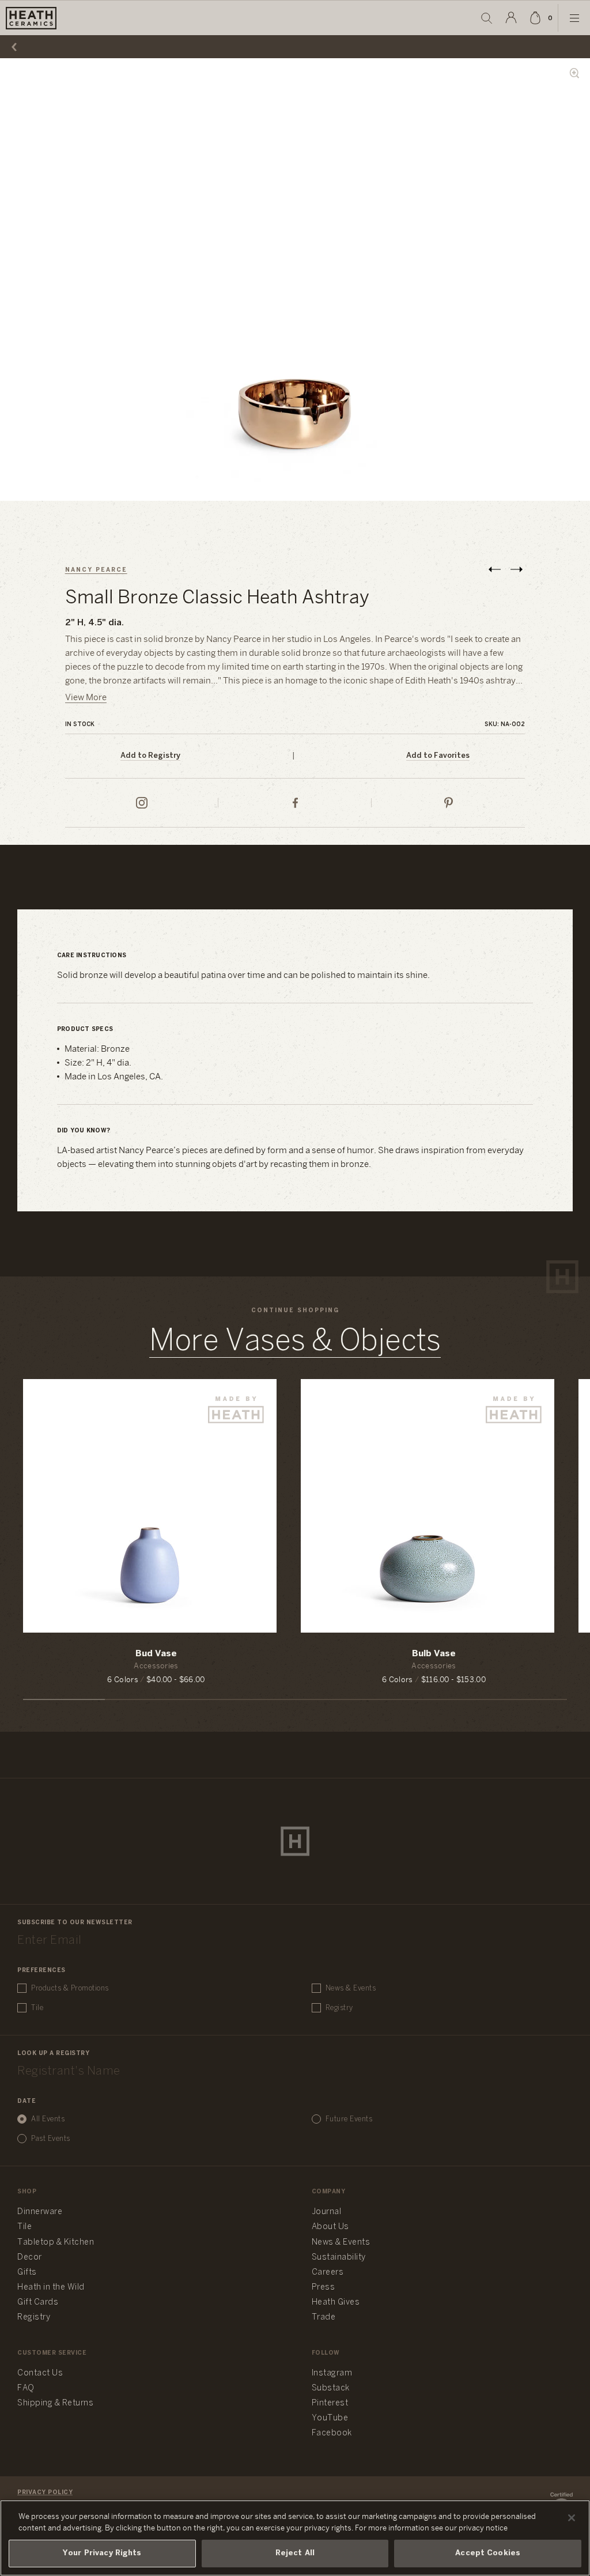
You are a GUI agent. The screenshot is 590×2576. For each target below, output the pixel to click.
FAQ (26, 2388)
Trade (324, 2318)
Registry (339, 2008)
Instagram (332, 2373)
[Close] (572, 2518)
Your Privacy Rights (102, 2553)
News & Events (351, 1988)
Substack (331, 2388)
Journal (327, 2212)
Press (324, 2288)
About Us (330, 2227)
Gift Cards (38, 2303)
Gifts (27, 2273)
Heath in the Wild (51, 2288)
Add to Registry (150, 756)
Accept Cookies (488, 2553)
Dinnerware (40, 2212)
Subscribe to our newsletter (75, 1923)
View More (86, 698)
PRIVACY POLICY (45, 2493)
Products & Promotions (70, 1988)
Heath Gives (336, 2303)
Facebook (332, 2433)
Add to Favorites (438, 756)
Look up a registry (53, 2054)
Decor (30, 2258)
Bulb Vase (434, 1654)
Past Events (51, 2139)
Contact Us (40, 2373)
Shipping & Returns (55, 2403)
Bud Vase (156, 1654)
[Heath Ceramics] (295, 1841)
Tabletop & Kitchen (56, 2243)
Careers (328, 2273)
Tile (37, 2008)
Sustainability (339, 2258)
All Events (48, 2119)
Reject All (295, 2553)
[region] (295, 2538)
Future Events (349, 2119)
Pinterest (330, 2403)
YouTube (330, 2418)
